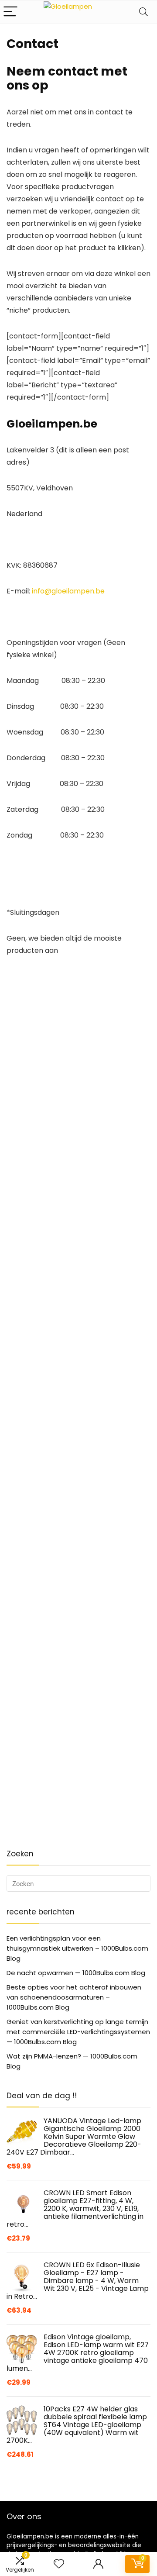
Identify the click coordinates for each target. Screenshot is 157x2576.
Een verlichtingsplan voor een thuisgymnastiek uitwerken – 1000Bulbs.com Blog (77, 1948)
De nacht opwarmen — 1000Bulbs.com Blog (76, 1973)
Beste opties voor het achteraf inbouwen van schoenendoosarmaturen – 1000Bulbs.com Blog (74, 1997)
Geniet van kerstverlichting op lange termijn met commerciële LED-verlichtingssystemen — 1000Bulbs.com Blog (78, 2032)
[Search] (143, 12)
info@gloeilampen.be (68, 591)
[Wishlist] (59, 2564)
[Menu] (10, 12)
